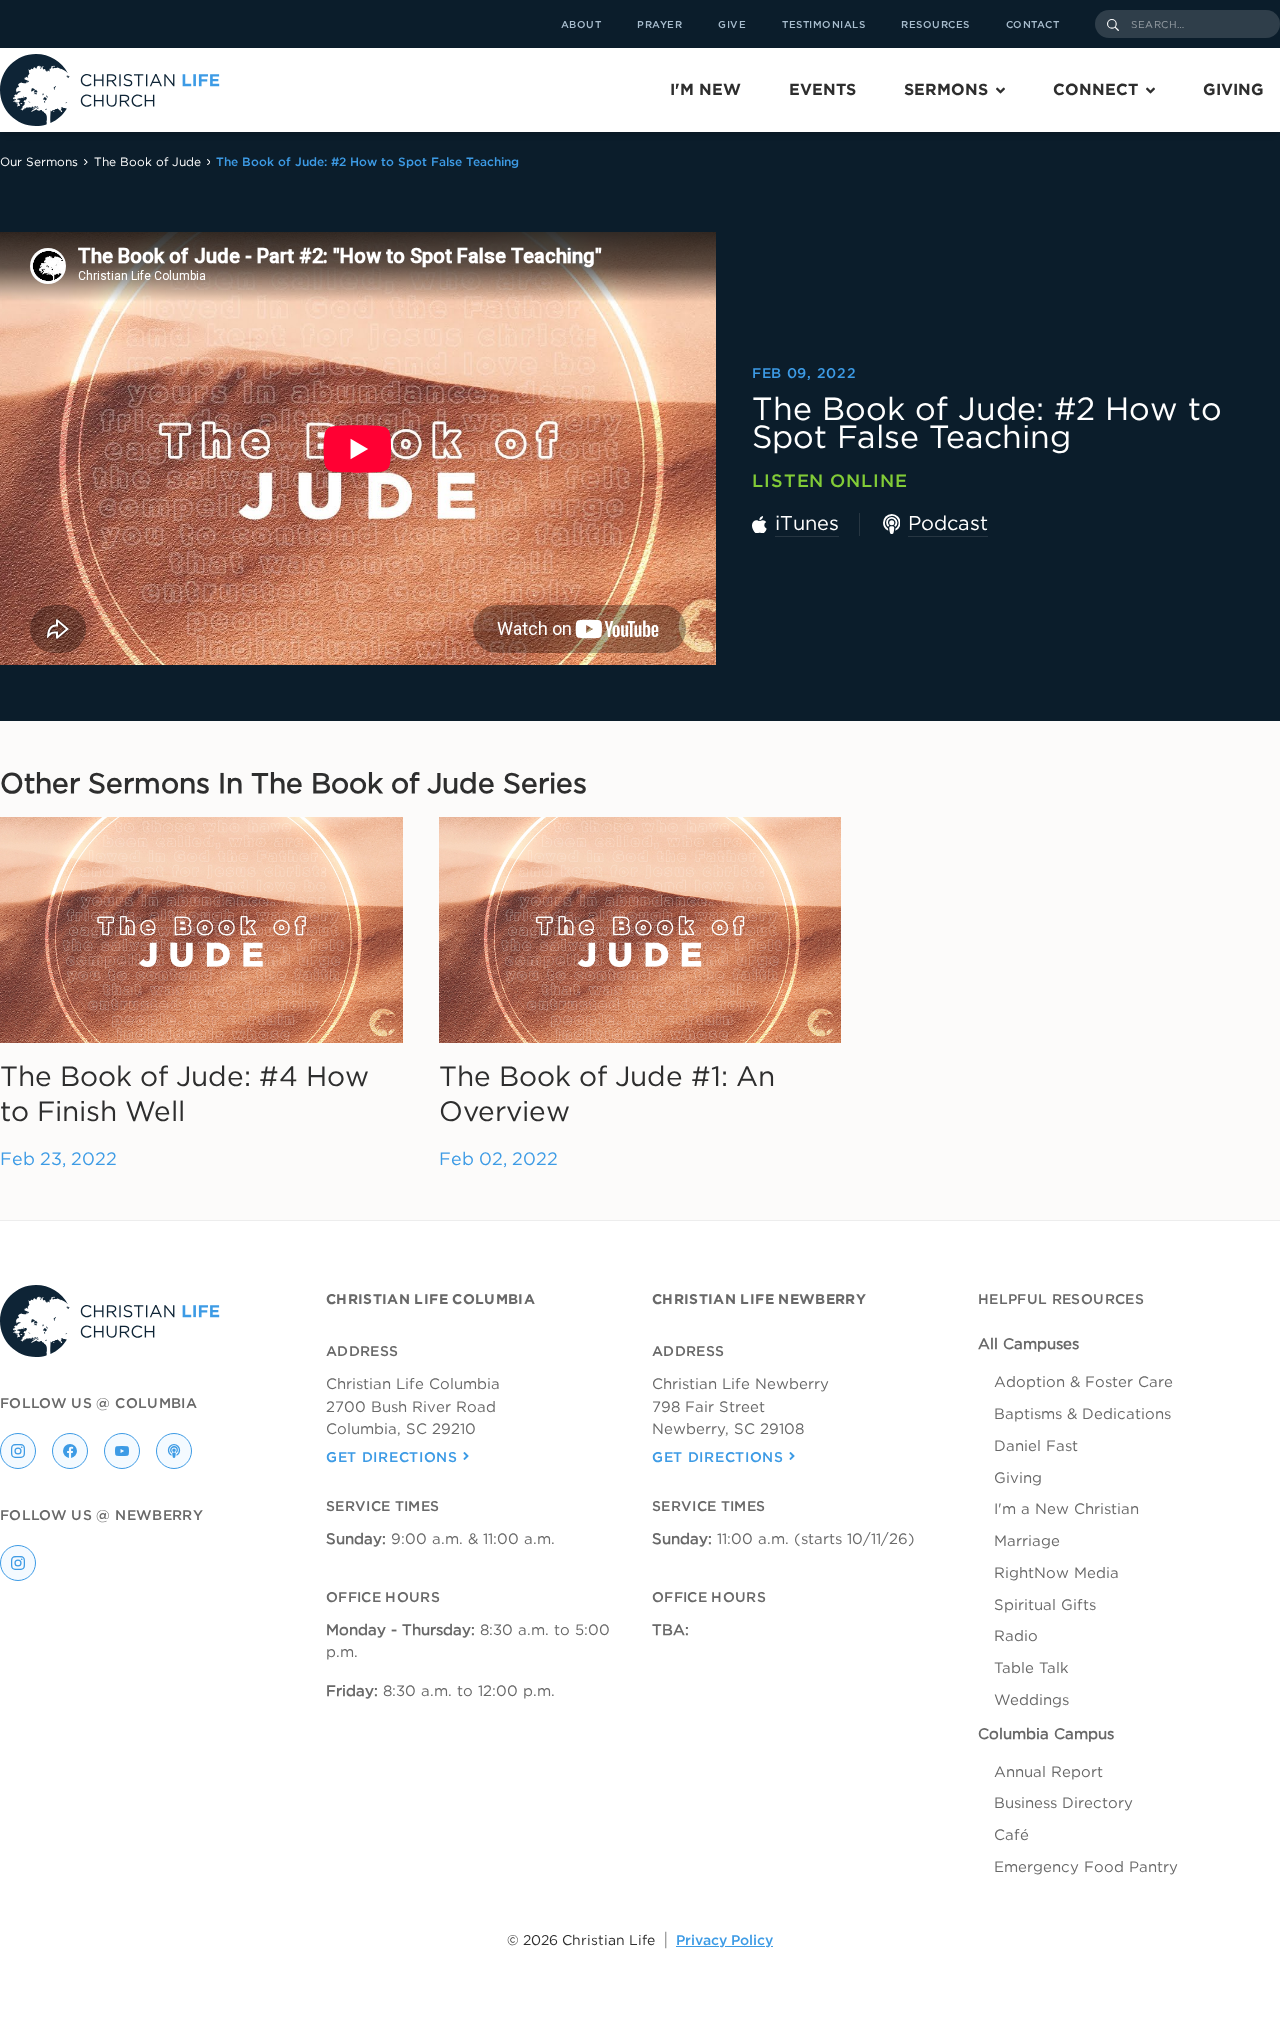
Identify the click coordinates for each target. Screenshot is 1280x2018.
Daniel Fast (1036, 1446)
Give (732, 24)
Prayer (659, 24)
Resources (935, 24)
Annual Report (1048, 1772)
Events (822, 89)
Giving (1233, 89)
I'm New (705, 89)
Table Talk (1031, 1668)
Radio (1016, 1636)
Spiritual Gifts (1045, 1605)
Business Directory (1063, 1803)
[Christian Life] (110, 90)
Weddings (1031, 1700)
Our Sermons (39, 161)
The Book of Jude (147, 161)
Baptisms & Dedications (1082, 1414)
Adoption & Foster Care (1083, 1382)
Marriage (1027, 1541)
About (581, 24)
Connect (1095, 89)
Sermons (946, 89)
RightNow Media (1056, 1573)
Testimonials (823, 24)
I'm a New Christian (1066, 1509)
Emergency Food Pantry (1086, 1867)
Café (1011, 1835)
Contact (1033, 24)
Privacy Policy (724, 1940)
